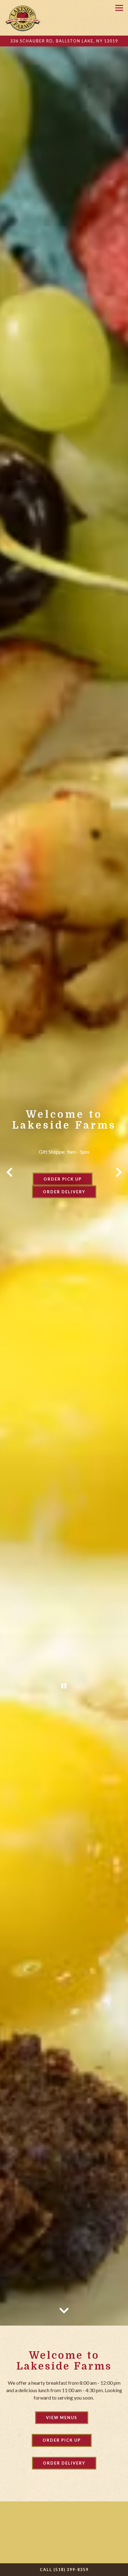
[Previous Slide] (9, 1178)
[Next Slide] (119, 1178)
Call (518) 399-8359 (64, 2569)
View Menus (62, 2429)
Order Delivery (64, 1197)
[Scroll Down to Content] (64, 2320)
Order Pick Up (63, 1185)
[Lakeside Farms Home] (23, 18)
